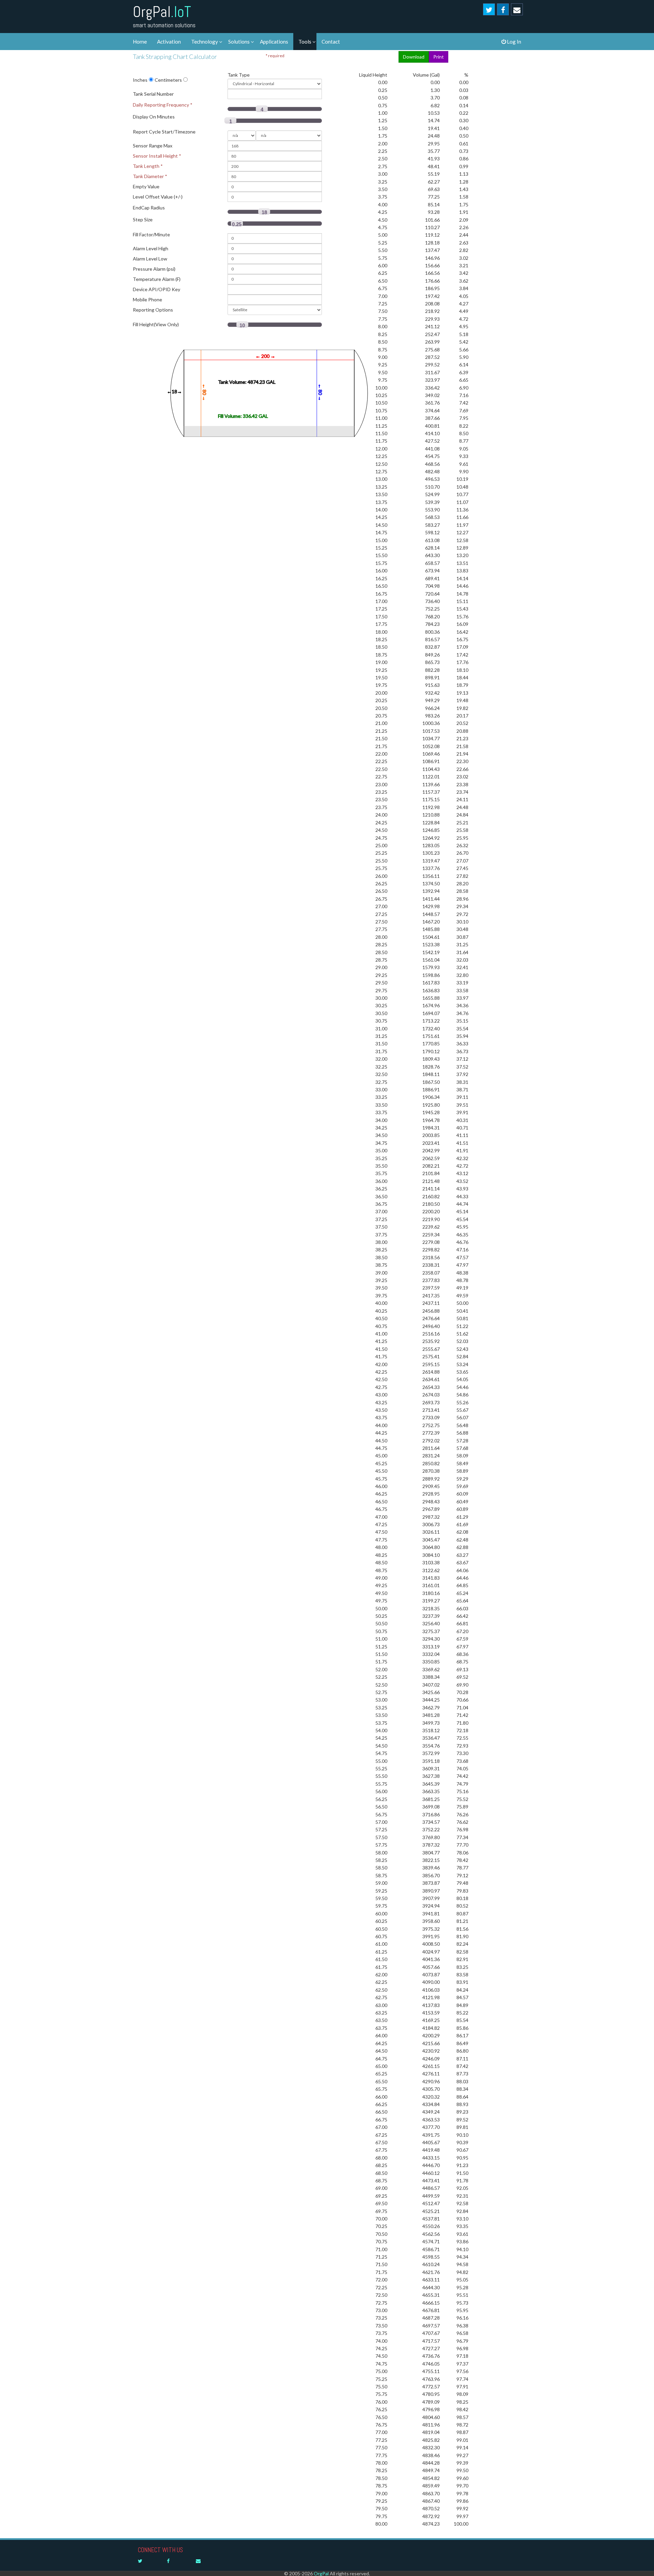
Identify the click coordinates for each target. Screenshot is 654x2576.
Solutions (239, 42)
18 (264, 212)
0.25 (237, 224)
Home (140, 42)
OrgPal (162, 12)
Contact (331, 42)
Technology (205, 42)
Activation (169, 42)
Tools (305, 42)
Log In (513, 42)
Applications (274, 42)
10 (242, 325)
